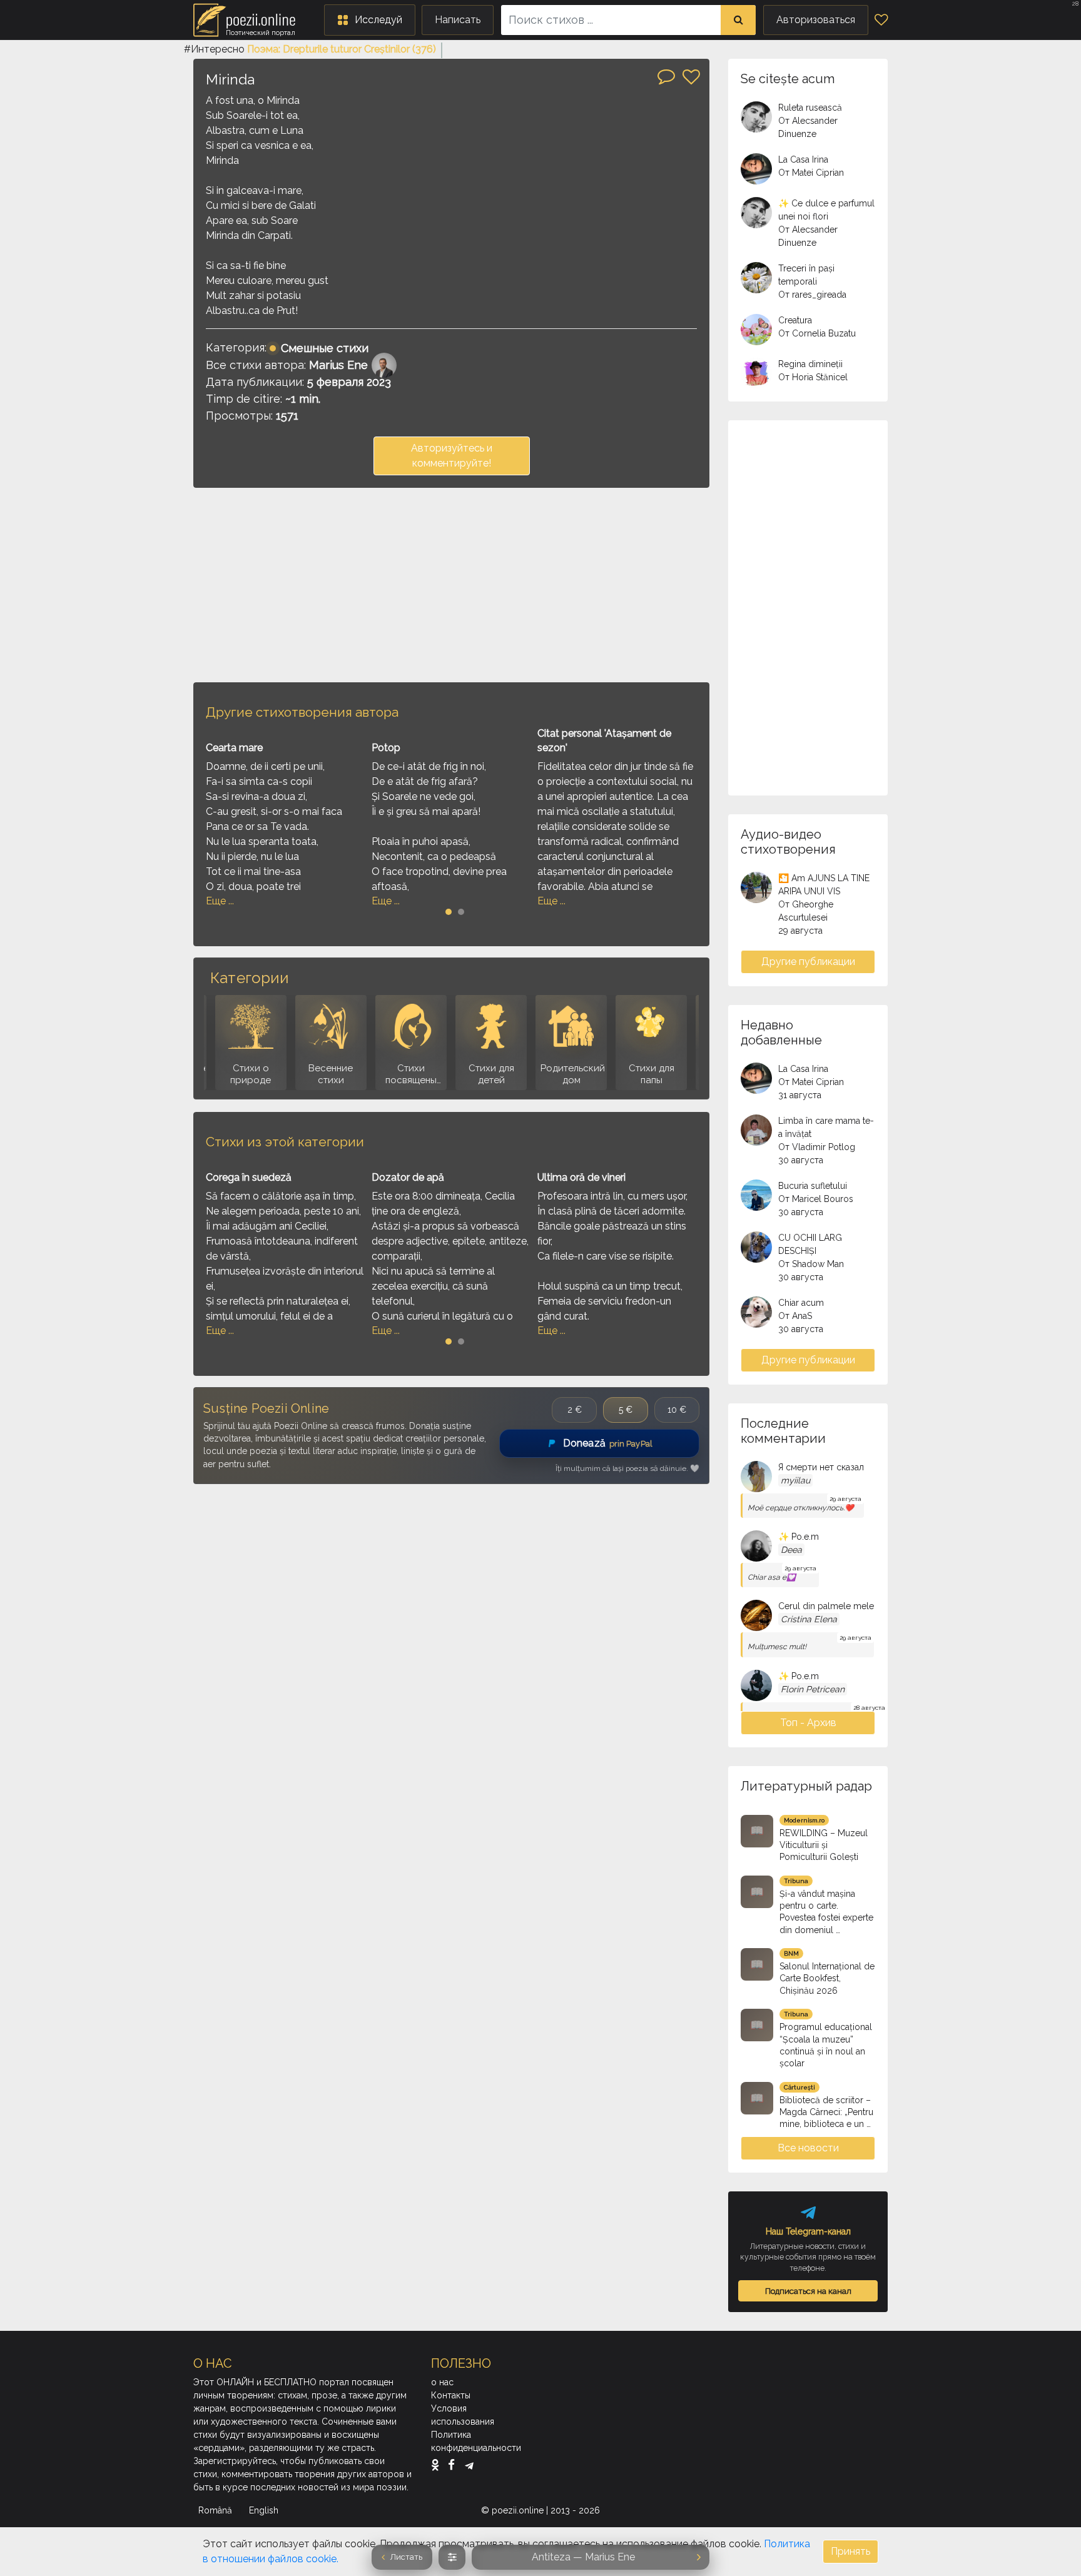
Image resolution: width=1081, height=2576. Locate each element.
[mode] (452, 2557)
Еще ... (220, 901)
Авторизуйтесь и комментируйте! (452, 456)
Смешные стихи (325, 348)
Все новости (808, 2148)
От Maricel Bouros (816, 1199)
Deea (791, 1550)
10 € (677, 1410)
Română (216, 2510)
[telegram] (469, 2465)
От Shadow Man (811, 1264)
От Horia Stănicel (813, 377)
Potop (386, 748)
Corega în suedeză (249, 1177)
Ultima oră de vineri (581, 1177)
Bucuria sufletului (813, 1186)
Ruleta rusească (810, 108)
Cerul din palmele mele (826, 1606)
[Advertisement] (451, 585)
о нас (442, 2382)
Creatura (795, 320)
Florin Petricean (813, 1689)
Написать (458, 20)
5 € (626, 1410)
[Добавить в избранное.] (691, 77)
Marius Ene (338, 365)
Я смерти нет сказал (821, 1467)
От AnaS (795, 1316)
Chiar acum (801, 1303)
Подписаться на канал (808, 2291)
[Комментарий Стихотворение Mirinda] (666, 76)
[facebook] (454, 2465)
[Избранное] (881, 20)
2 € (575, 1410)
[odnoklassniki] (438, 2465)
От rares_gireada (812, 295)
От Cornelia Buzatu (817, 333)
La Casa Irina (803, 159)
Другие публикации (808, 962)
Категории (249, 978)
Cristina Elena (809, 1619)
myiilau (795, 1480)
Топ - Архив (808, 1723)
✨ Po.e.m (799, 1537)
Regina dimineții (810, 364)
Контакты (451, 2395)
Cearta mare (234, 748)
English (265, 2510)
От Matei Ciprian (811, 173)
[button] (370, 20)
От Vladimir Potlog (817, 1147)
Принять (850, 2551)
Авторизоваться (816, 20)
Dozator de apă (408, 1177)
